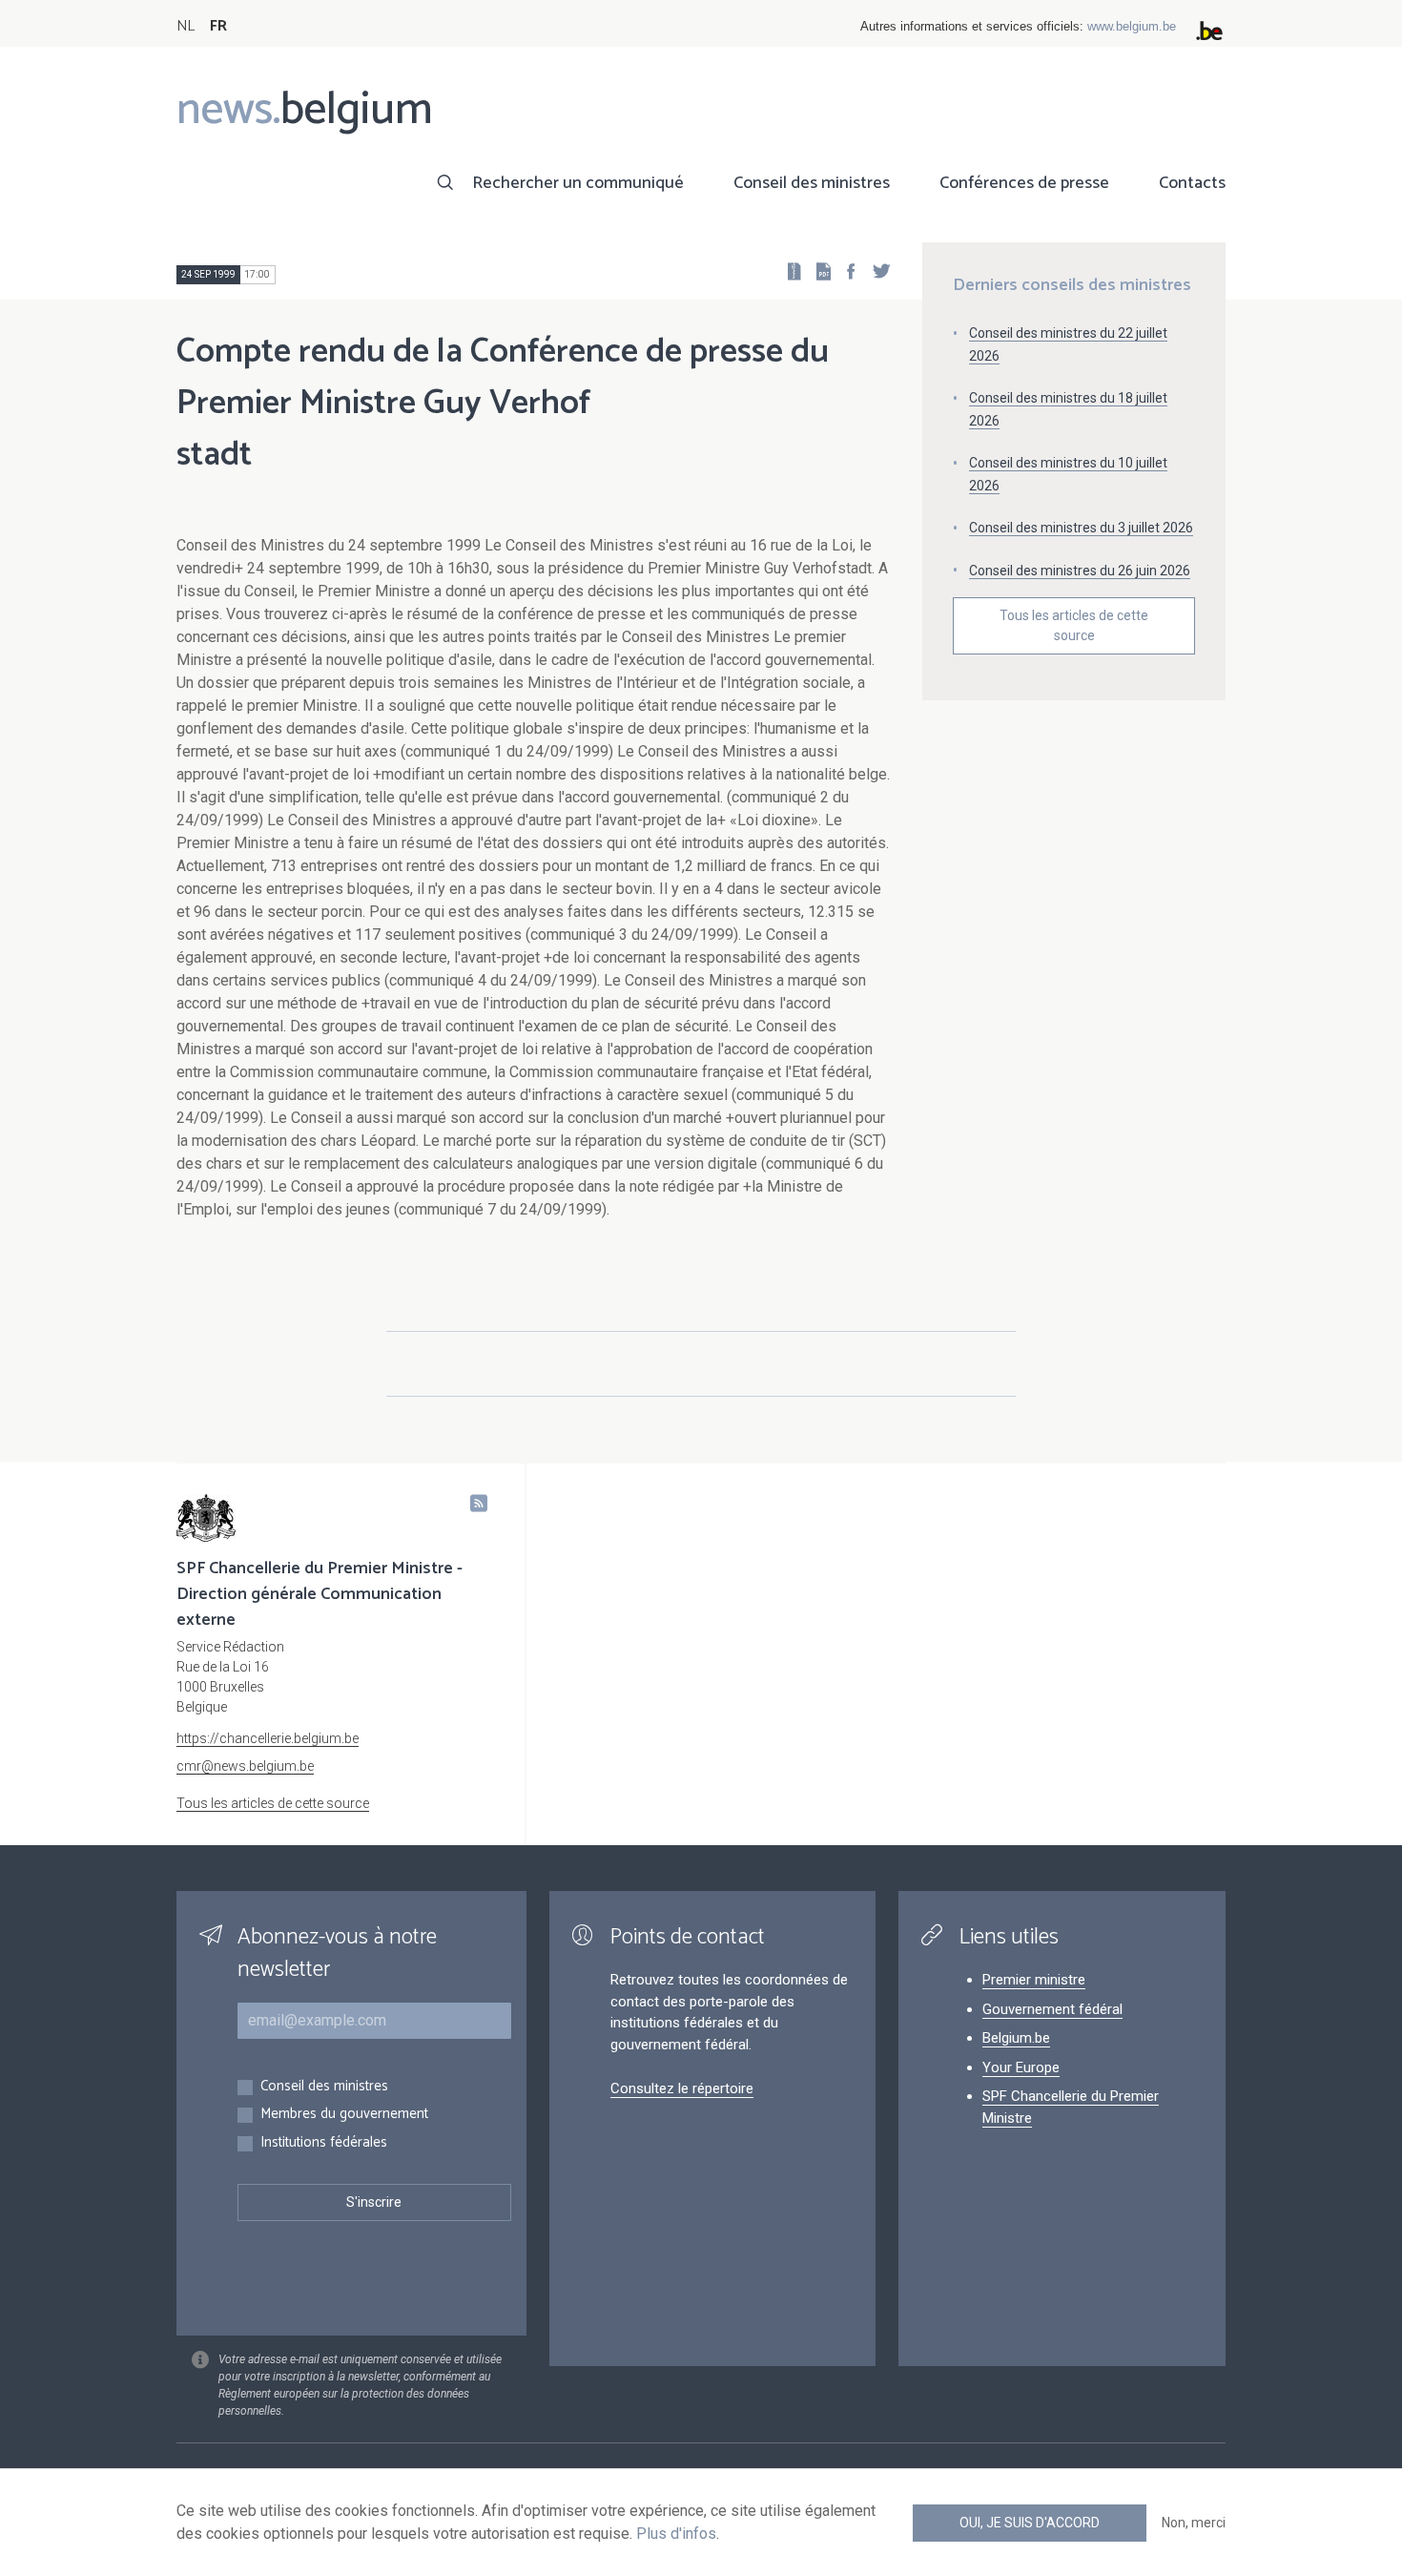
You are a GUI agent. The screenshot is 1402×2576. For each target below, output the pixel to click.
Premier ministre (1034, 1980)
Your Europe (1021, 2067)
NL (186, 26)
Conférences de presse (1024, 183)
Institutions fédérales (324, 2143)
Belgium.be (1016, 2038)
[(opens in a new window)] (845, 270)
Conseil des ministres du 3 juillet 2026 (1081, 528)
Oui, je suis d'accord (1030, 2523)
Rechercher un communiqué (578, 183)
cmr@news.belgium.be (245, 1766)
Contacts (1192, 183)
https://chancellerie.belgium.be (268, 1738)
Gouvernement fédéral (1052, 2009)
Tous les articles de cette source (1074, 625)
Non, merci (1194, 2523)
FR (218, 26)
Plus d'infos (676, 2534)
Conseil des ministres (812, 183)
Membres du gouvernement (344, 2115)
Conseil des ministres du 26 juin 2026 (1080, 571)
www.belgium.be (1132, 26)
